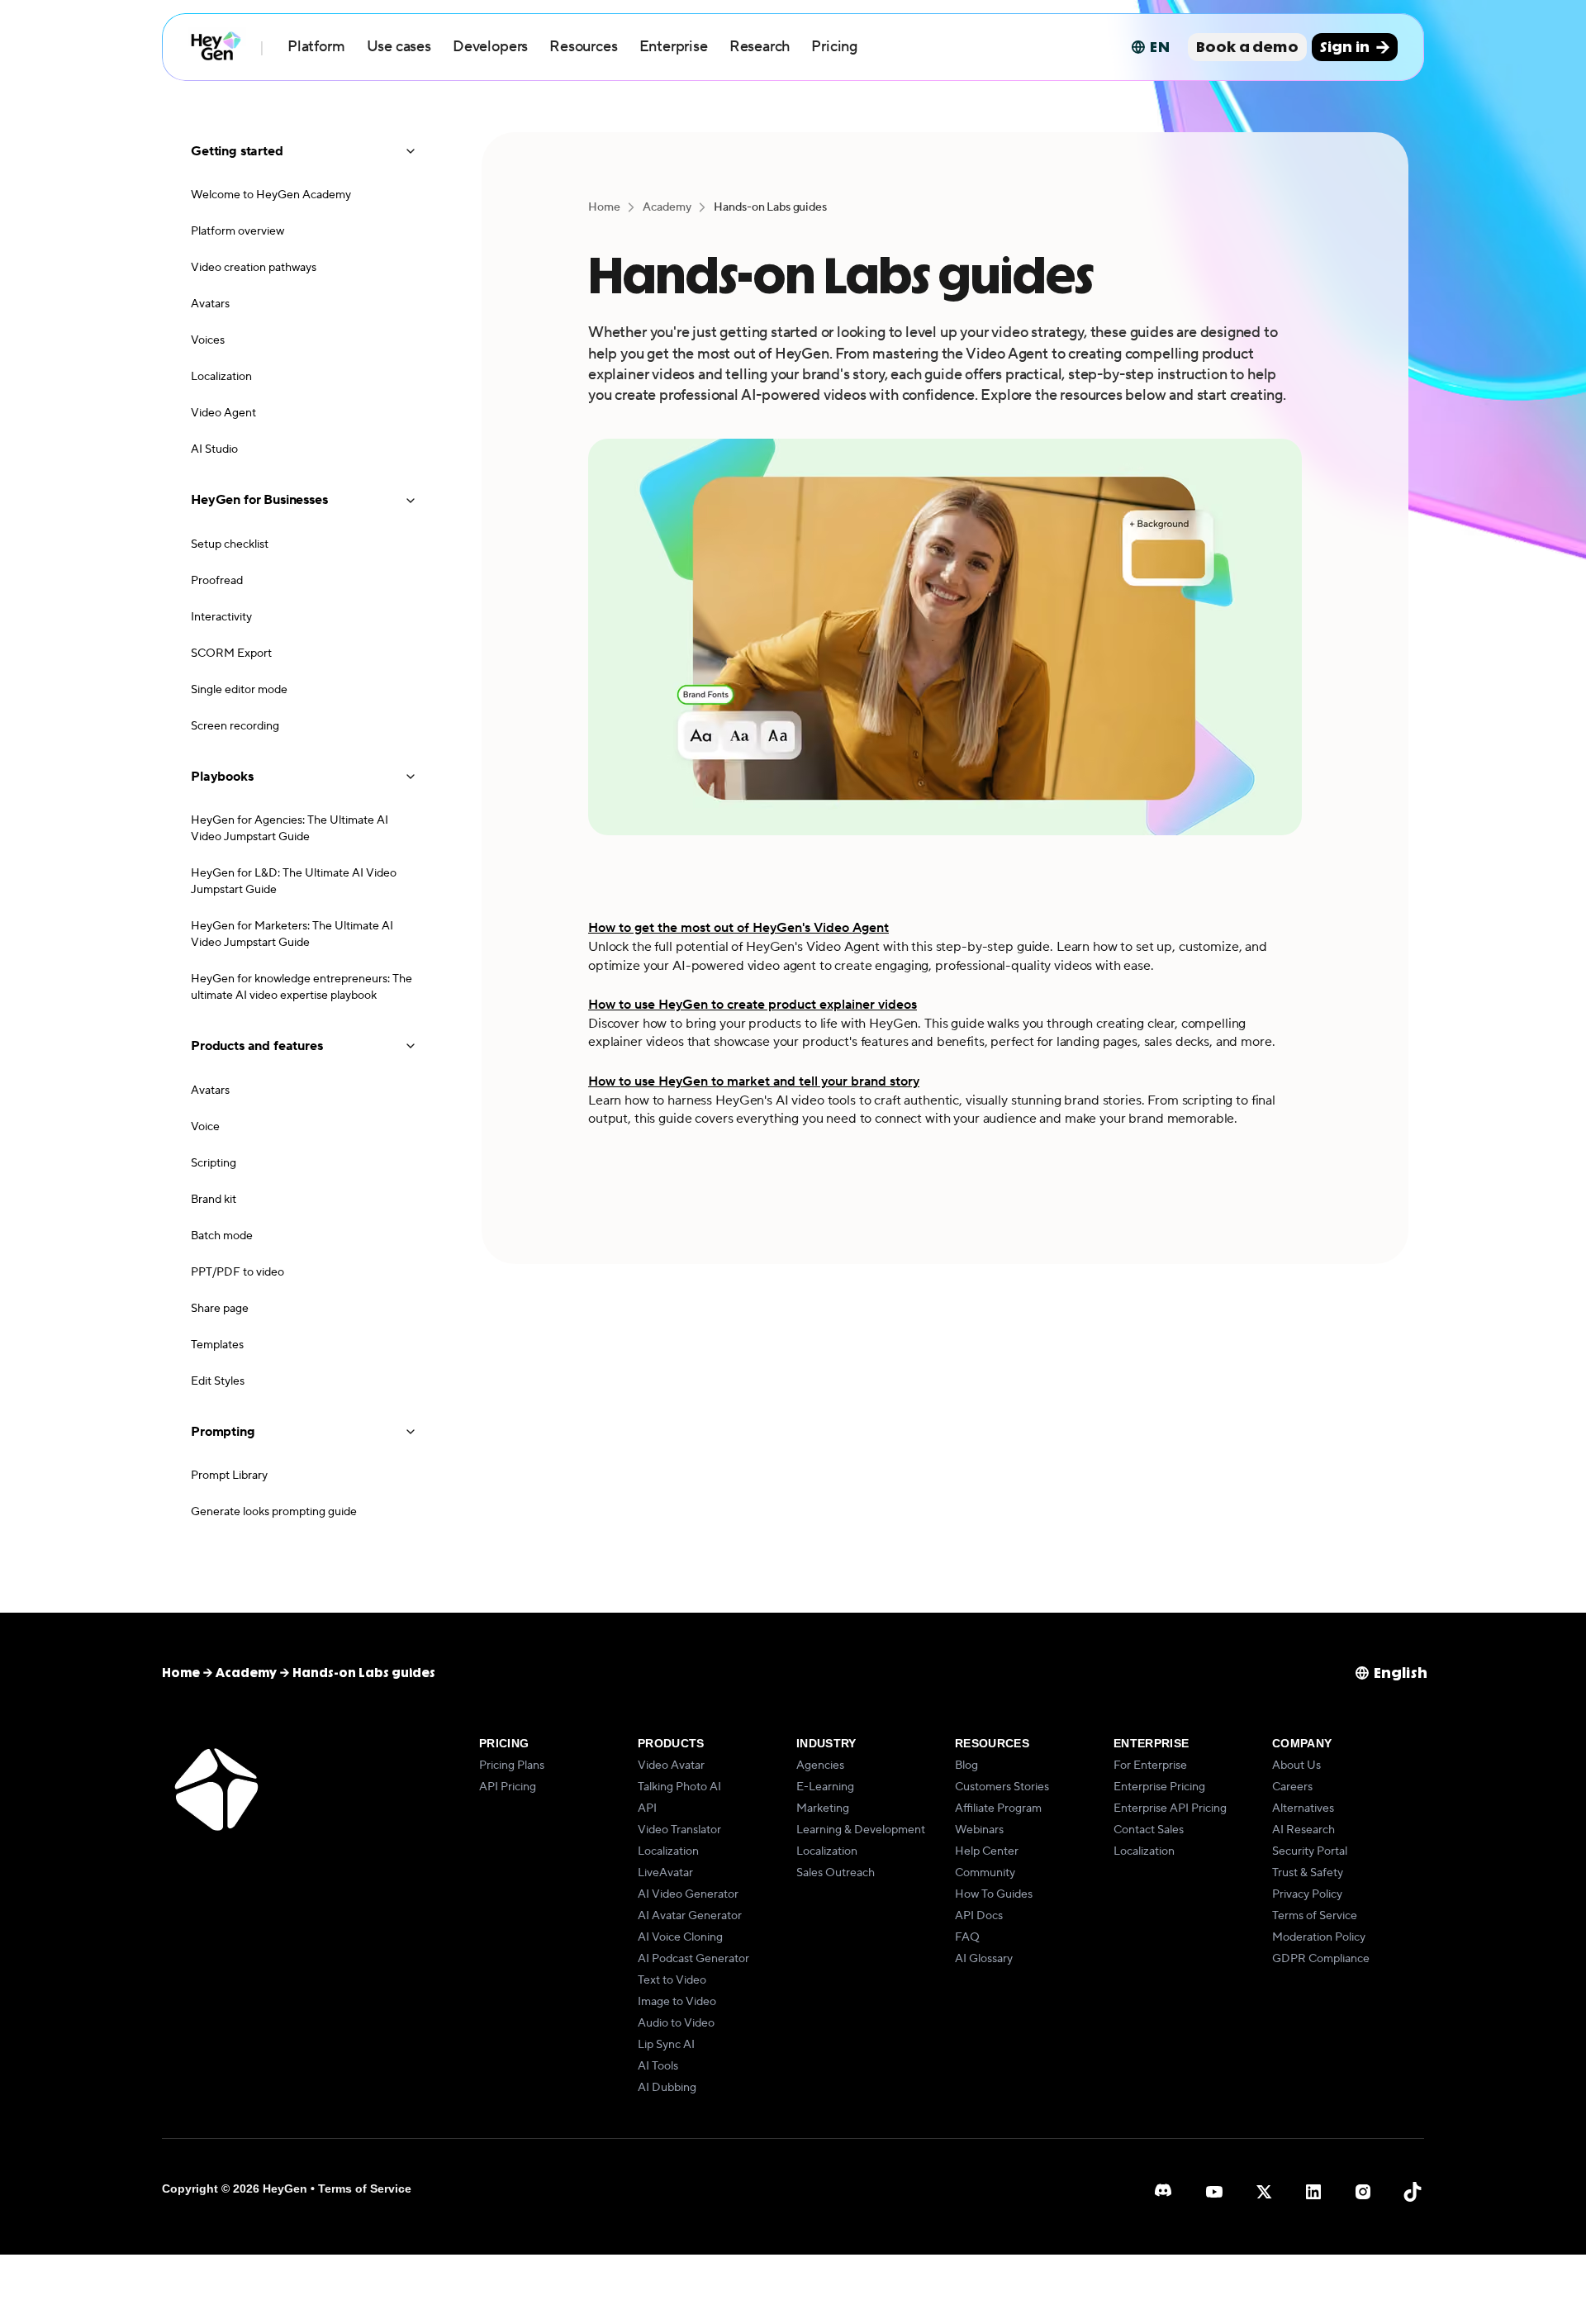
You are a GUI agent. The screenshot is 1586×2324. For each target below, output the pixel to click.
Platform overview (237, 231)
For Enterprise (1150, 1766)
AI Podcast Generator (693, 1959)
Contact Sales (1149, 1830)
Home (604, 207)
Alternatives (1303, 1808)
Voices (208, 340)
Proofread (217, 581)
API (647, 1808)
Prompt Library (229, 1476)
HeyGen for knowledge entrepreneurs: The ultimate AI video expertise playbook (302, 987)
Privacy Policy (1307, 1894)
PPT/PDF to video (237, 1272)
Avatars (210, 304)
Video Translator (679, 1830)
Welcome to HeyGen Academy (271, 195)
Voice (205, 1127)
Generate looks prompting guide (274, 1512)
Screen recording (235, 726)
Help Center (987, 1851)
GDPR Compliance (1321, 1959)
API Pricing (508, 1787)
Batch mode (222, 1236)
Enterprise (674, 47)
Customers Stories (1002, 1787)
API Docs (979, 1916)
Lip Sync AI (666, 2045)
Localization (221, 377)
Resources (583, 47)
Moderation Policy (1319, 1937)
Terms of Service (1315, 1916)
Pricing (834, 47)
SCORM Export (231, 653)
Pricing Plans (512, 1766)
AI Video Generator (688, 1894)
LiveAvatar (665, 1873)
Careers (1292, 1787)
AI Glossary (984, 1959)
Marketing (823, 1808)
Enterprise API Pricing (1170, 1808)
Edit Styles (218, 1381)
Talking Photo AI (679, 1787)
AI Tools (658, 2066)
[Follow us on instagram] (1363, 2192)
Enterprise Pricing (1159, 1787)
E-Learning (825, 1787)
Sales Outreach (836, 1873)
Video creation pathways (254, 268)
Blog (966, 1766)
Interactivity (221, 617)
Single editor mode (239, 690)
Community (985, 1873)
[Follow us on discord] (1165, 2192)
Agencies (820, 1766)
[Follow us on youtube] (1214, 2192)
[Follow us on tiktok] (1413, 2192)
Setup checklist (230, 544)
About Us (1296, 1766)
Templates (217, 1345)
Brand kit (214, 1200)
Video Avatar (671, 1766)
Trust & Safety (1308, 1873)
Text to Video (672, 1980)
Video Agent (223, 413)
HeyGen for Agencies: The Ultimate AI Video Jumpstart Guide (290, 829)
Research (760, 47)
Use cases (399, 47)
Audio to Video (676, 2023)
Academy (667, 207)
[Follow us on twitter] (1264, 2192)
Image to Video (677, 2002)
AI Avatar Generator (690, 1916)
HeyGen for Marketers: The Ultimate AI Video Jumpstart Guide (292, 934)
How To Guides (994, 1894)
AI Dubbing (667, 2088)
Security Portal (1310, 1851)
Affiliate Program (998, 1808)
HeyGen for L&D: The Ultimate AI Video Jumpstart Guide (294, 882)
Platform (316, 47)
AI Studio (214, 449)
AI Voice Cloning (680, 1937)
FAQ (967, 1937)
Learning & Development (861, 1830)
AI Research (1303, 1830)
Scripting (214, 1163)
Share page (220, 1309)
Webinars (979, 1830)
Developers (490, 47)
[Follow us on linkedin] (1313, 2192)
